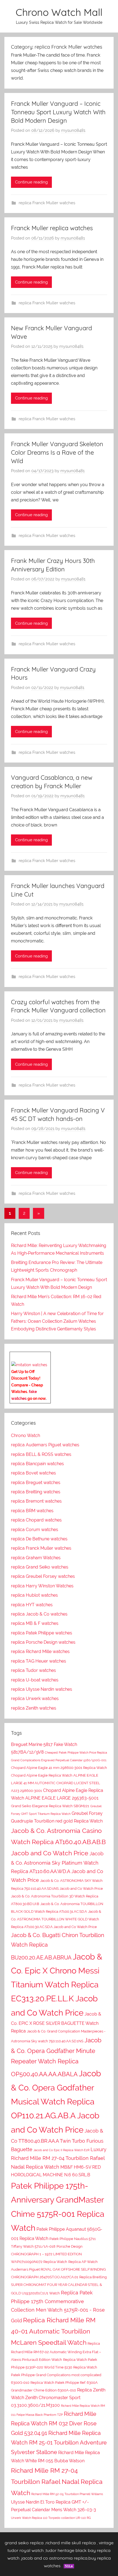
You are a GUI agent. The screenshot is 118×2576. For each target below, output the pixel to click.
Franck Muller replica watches (52, 228)
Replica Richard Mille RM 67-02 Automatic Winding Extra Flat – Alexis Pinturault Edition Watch (56, 2352)
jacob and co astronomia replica (54, 2558)
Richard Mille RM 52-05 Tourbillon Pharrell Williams (67, 2494)
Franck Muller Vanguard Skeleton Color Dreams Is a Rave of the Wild (57, 452)
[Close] (49, 1356)
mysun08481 (73, 130)
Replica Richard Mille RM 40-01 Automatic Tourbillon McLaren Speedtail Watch (53, 2331)
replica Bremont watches (36, 1501)
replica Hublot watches (34, 1595)
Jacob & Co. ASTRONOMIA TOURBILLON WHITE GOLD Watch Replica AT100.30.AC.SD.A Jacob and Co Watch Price (56, 1919)
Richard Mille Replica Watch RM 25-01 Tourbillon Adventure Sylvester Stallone (59, 2443)
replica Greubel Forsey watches (43, 1576)
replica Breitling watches (36, 1492)
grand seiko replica (24, 2543)
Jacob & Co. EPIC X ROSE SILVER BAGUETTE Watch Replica (56, 2022)
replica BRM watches (32, 1511)
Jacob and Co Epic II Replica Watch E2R (61, 2150)
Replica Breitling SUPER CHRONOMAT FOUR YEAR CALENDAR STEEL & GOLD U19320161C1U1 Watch (59, 2285)
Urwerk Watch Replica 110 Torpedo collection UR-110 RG (51, 2518)
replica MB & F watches (35, 1623)
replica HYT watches (32, 1605)
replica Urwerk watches (35, 1699)
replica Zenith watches (34, 1708)
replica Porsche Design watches (43, 1642)
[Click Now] (29, 1365)
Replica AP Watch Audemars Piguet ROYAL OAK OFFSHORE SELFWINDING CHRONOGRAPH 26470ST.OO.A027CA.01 (58, 2269)
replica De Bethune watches (39, 1539)
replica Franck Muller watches (47, 203)
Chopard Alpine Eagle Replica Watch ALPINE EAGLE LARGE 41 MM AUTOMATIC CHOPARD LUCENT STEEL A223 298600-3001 (56, 1783)
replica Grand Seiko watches (40, 1567)
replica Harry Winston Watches (42, 1586)
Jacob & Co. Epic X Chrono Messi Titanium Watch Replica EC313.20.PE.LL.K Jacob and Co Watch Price (57, 1985)
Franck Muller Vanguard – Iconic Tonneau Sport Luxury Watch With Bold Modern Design (58, 112)
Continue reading (31, 182)
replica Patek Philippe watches (42, 1633)
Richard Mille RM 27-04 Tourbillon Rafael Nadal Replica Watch (57, 2482)
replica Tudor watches (33, 1670)
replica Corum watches (35, 1530)
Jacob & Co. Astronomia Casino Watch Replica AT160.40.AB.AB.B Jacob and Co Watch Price (58, 1842)
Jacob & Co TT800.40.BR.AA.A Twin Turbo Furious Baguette (57, 2140)
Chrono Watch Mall (59, 12)
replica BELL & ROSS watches (41, 1454)
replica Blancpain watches (37, 1464)
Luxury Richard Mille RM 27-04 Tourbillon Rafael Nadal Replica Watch (59, 2158)
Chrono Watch (26, 1436)
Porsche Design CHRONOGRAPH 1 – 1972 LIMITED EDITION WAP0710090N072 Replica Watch (47, 2254)
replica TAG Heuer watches (39, 1661)
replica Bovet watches (33, 1473)
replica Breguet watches (36, 1483)
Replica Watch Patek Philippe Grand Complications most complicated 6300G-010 (56, 2375)
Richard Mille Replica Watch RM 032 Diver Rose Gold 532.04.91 (54, 2423)
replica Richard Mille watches (40, 1651)
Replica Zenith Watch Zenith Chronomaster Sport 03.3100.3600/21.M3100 (58, 2398)
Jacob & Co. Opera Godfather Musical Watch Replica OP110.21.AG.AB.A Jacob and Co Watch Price (56, 2101)
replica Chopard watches (36, 1520)
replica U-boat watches (35, 1680)
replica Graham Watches (36, 1558)
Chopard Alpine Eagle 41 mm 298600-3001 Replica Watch (59, 1768)
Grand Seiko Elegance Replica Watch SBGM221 (50, 1806)
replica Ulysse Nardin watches (42, 1689)
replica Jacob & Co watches (39, 1614)
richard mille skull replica (71, 2543)
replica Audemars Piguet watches (45, 1445)
